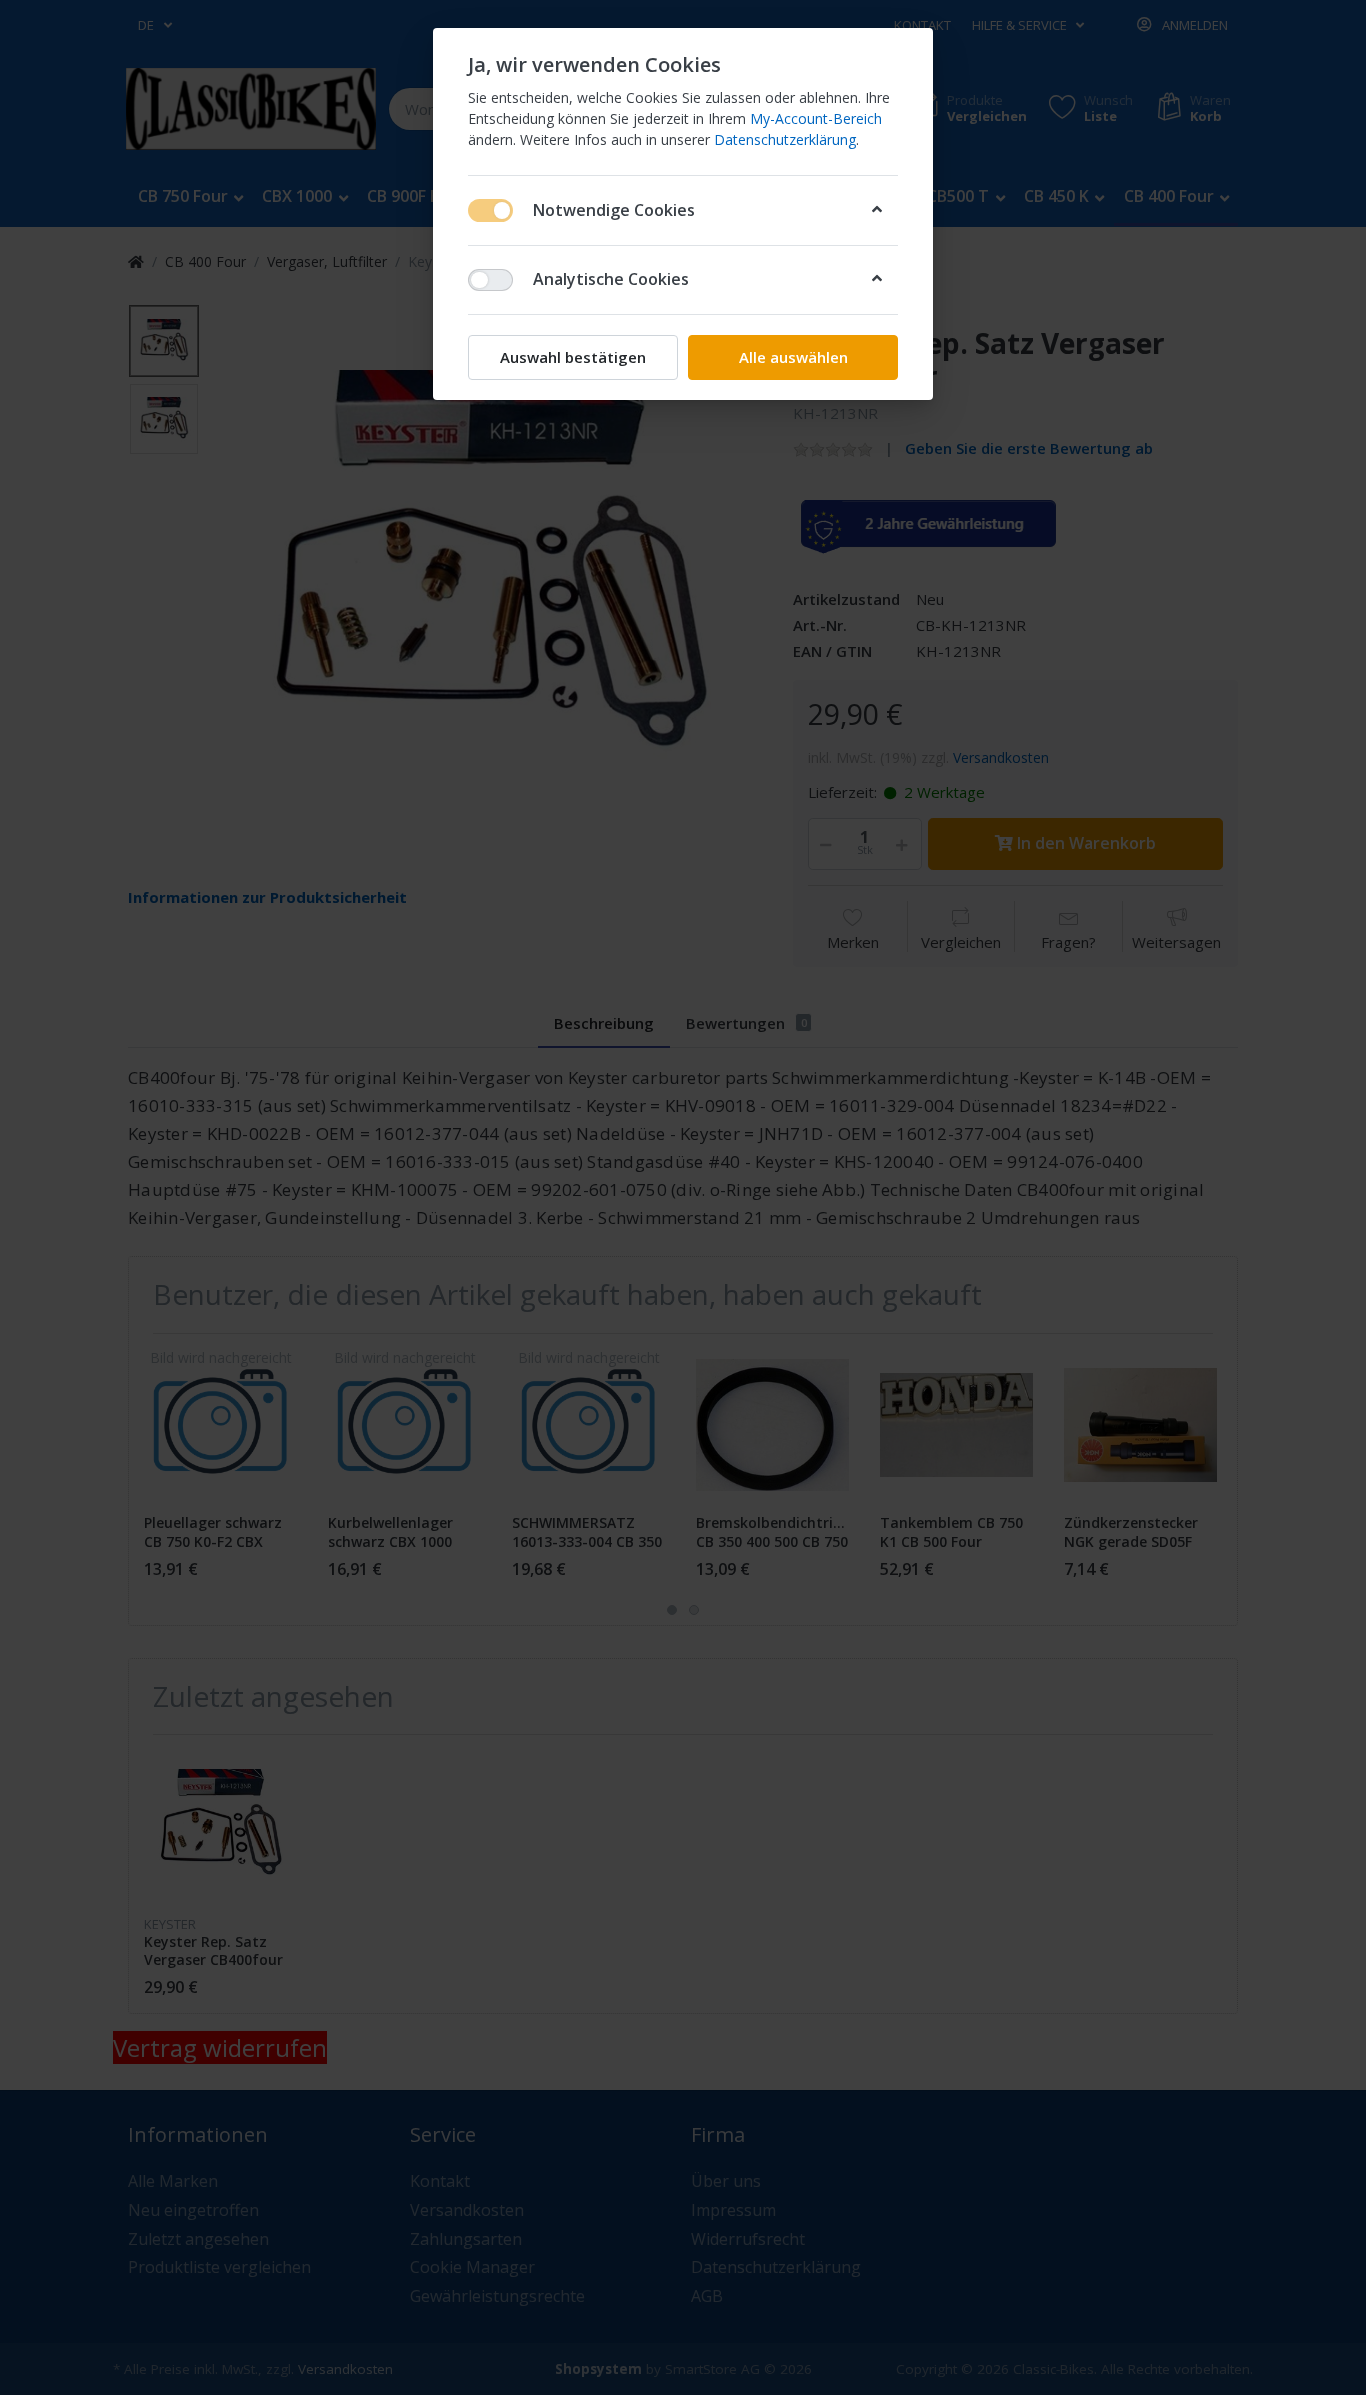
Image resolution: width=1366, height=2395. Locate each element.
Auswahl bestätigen (573, 357)
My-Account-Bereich (816, 118)
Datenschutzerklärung (785, 139)
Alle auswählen (793, 357)
